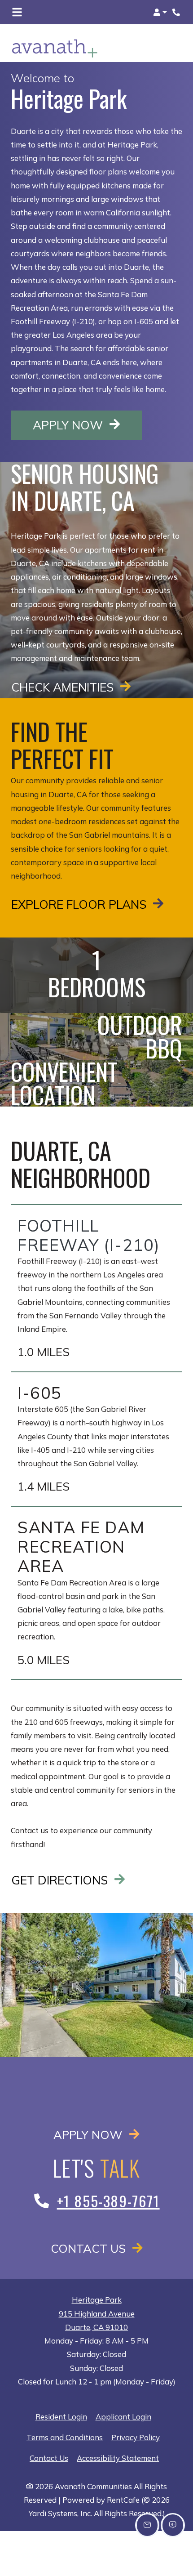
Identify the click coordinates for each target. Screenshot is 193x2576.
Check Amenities (64, 687)
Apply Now (87, 425)
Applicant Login (123, 2416)
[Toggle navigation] (17, 12)
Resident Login (61, 2416)
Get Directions (61, 1880)
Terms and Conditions (65, 2437)
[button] (160, 12)
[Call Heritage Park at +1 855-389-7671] (177, 12)
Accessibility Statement (118, 2458)
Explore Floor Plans (80, 904)
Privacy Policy (136, 2437)
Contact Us (90, 2248)
